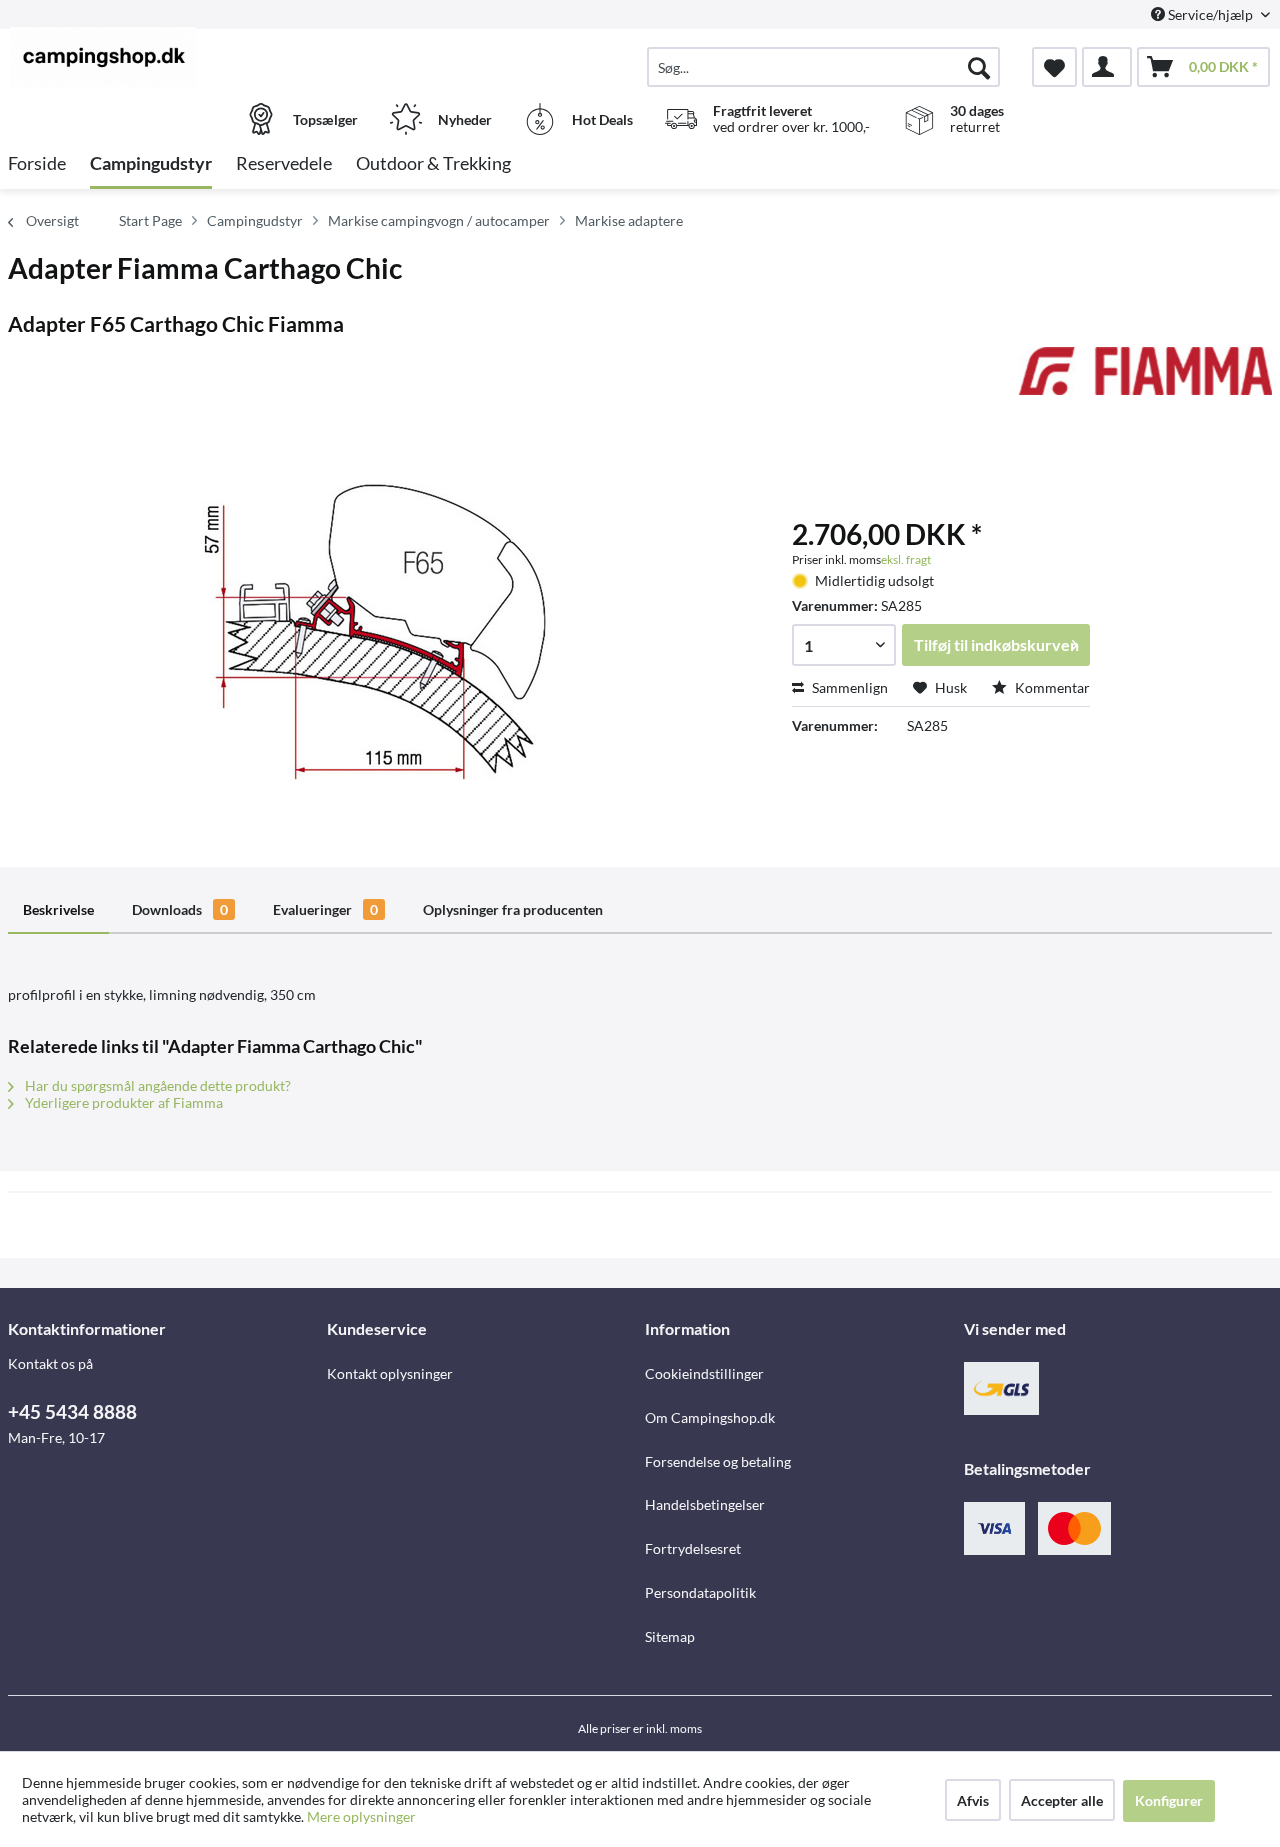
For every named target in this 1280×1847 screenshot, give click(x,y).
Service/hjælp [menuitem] (1210, 14)
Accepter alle (1062, 1800)
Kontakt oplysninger (390, 1373)
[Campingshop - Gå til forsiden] (165, 57)
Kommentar (1051, 687)
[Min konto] (1107, 67)
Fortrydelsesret (693, 1548)
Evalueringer (325, 909)
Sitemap (670, 1636)
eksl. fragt (906, 559)
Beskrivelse (58, 909)
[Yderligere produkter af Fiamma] (1145, 382)
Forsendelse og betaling (718, 1461)
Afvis (973, 1800)
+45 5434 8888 (72, 1411)
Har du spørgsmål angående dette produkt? (156, 1085)
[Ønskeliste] (1054, 67)
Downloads (180, 909)
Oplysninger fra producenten (513, 909)
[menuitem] (823, 67)
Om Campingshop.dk (710, 1417)
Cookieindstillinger (704, 1373)
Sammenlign (848, 687)
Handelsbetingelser (705, 1504)
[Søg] (979, 67)
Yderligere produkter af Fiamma (122, 1102)
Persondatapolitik (700, 1592)
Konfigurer (1169, 1800)
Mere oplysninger (361, 1816)
